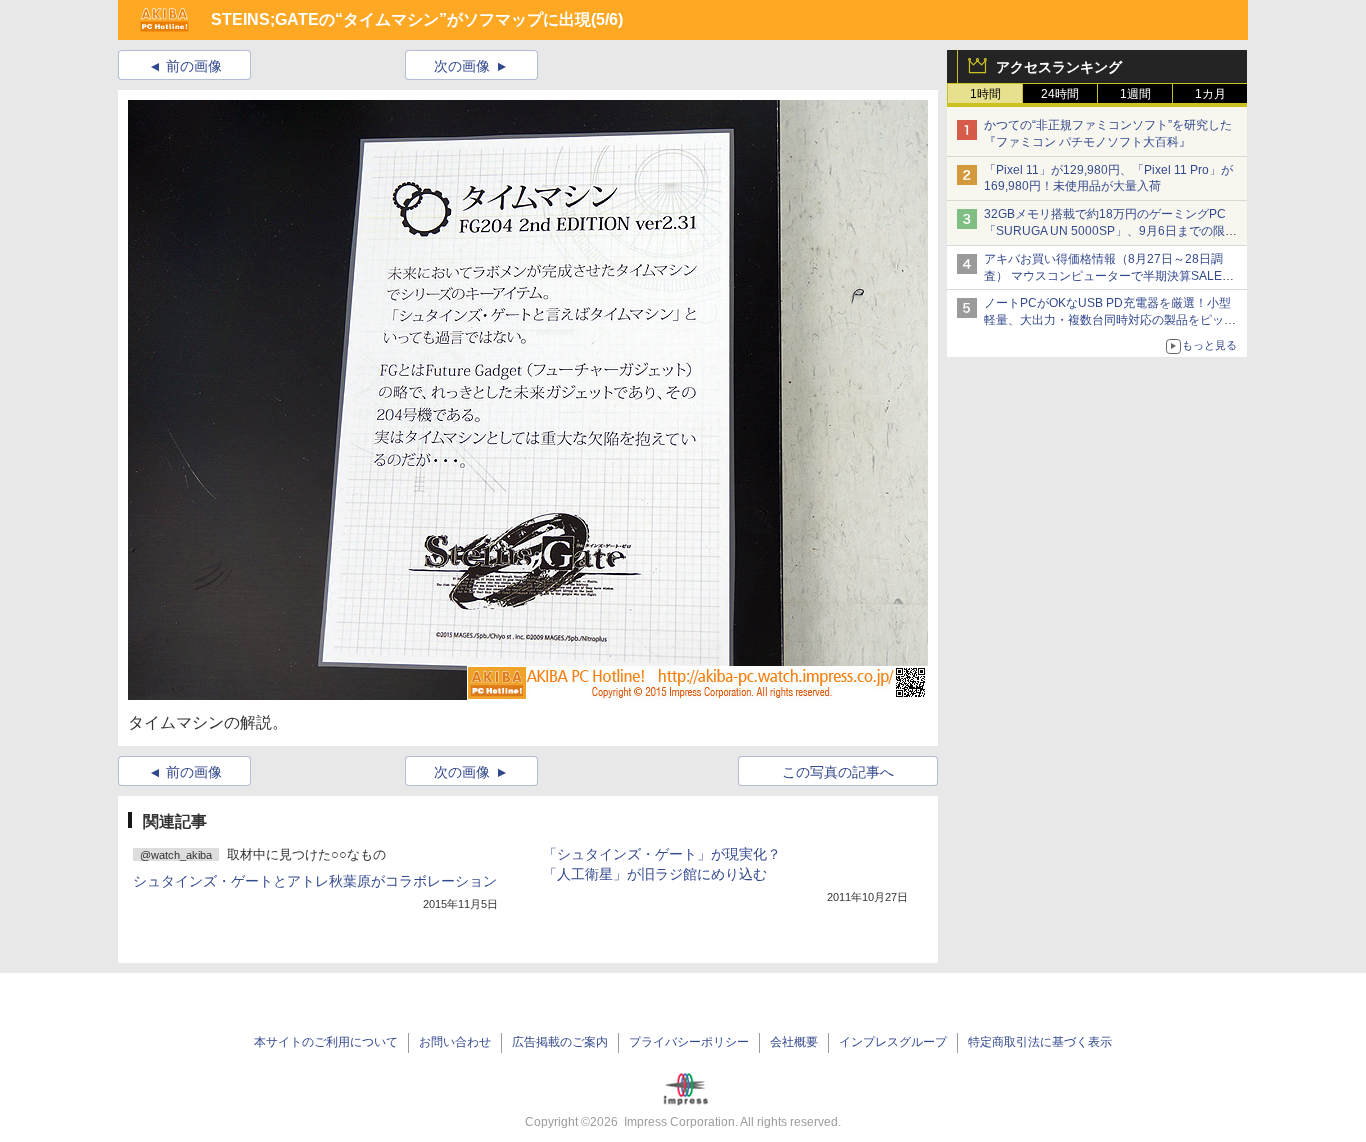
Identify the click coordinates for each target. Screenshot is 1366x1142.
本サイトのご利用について (326, 1042)
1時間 (985, 94)
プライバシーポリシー (689, 1042)
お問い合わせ (455, 1042)
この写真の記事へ (838, 772)
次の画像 (462, 66)
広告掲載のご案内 (560, 1042)
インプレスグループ (893, 1042)
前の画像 (194, 66)
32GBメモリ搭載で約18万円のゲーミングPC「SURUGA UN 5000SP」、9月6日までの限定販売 (1110, 231)
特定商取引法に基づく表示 (1040, 1042)
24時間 (1060, 94)
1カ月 (1210, 94)
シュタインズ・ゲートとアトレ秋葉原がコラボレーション (315, 881)
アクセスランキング (1059, 67)
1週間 (1135, 94)
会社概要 (794, 1042)
